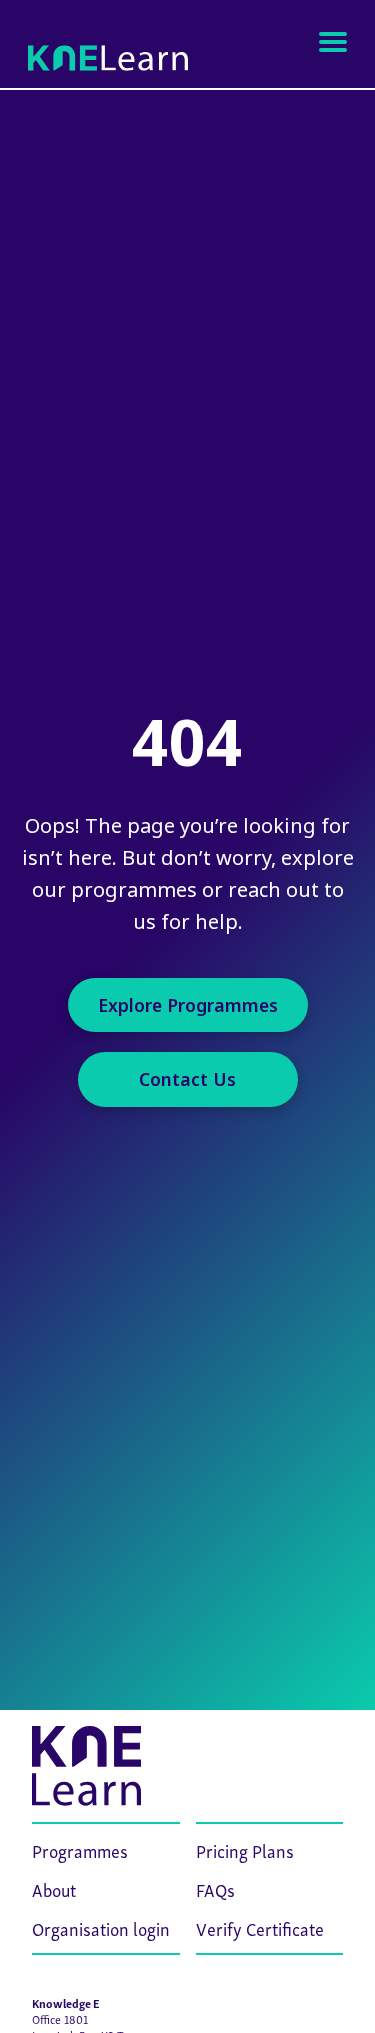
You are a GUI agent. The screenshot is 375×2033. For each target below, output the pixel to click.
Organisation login (101, 1927)
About (54, 1888)
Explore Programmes (188, 1005)
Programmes (80, 1849)
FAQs (215, 1888)
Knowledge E (65, 2002)
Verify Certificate (260, 1927)
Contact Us (187, 1079)
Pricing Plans (245, 1849)
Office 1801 (60, 2018)
